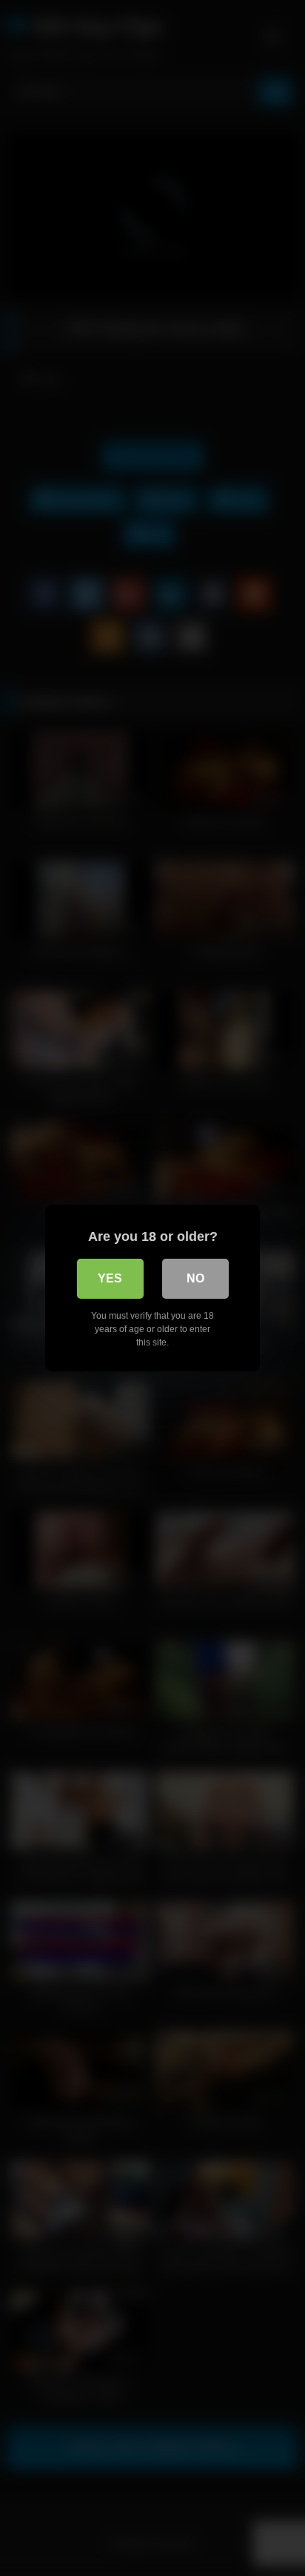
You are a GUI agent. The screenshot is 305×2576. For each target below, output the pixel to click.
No (195, 1278)
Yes (110, 1278)
